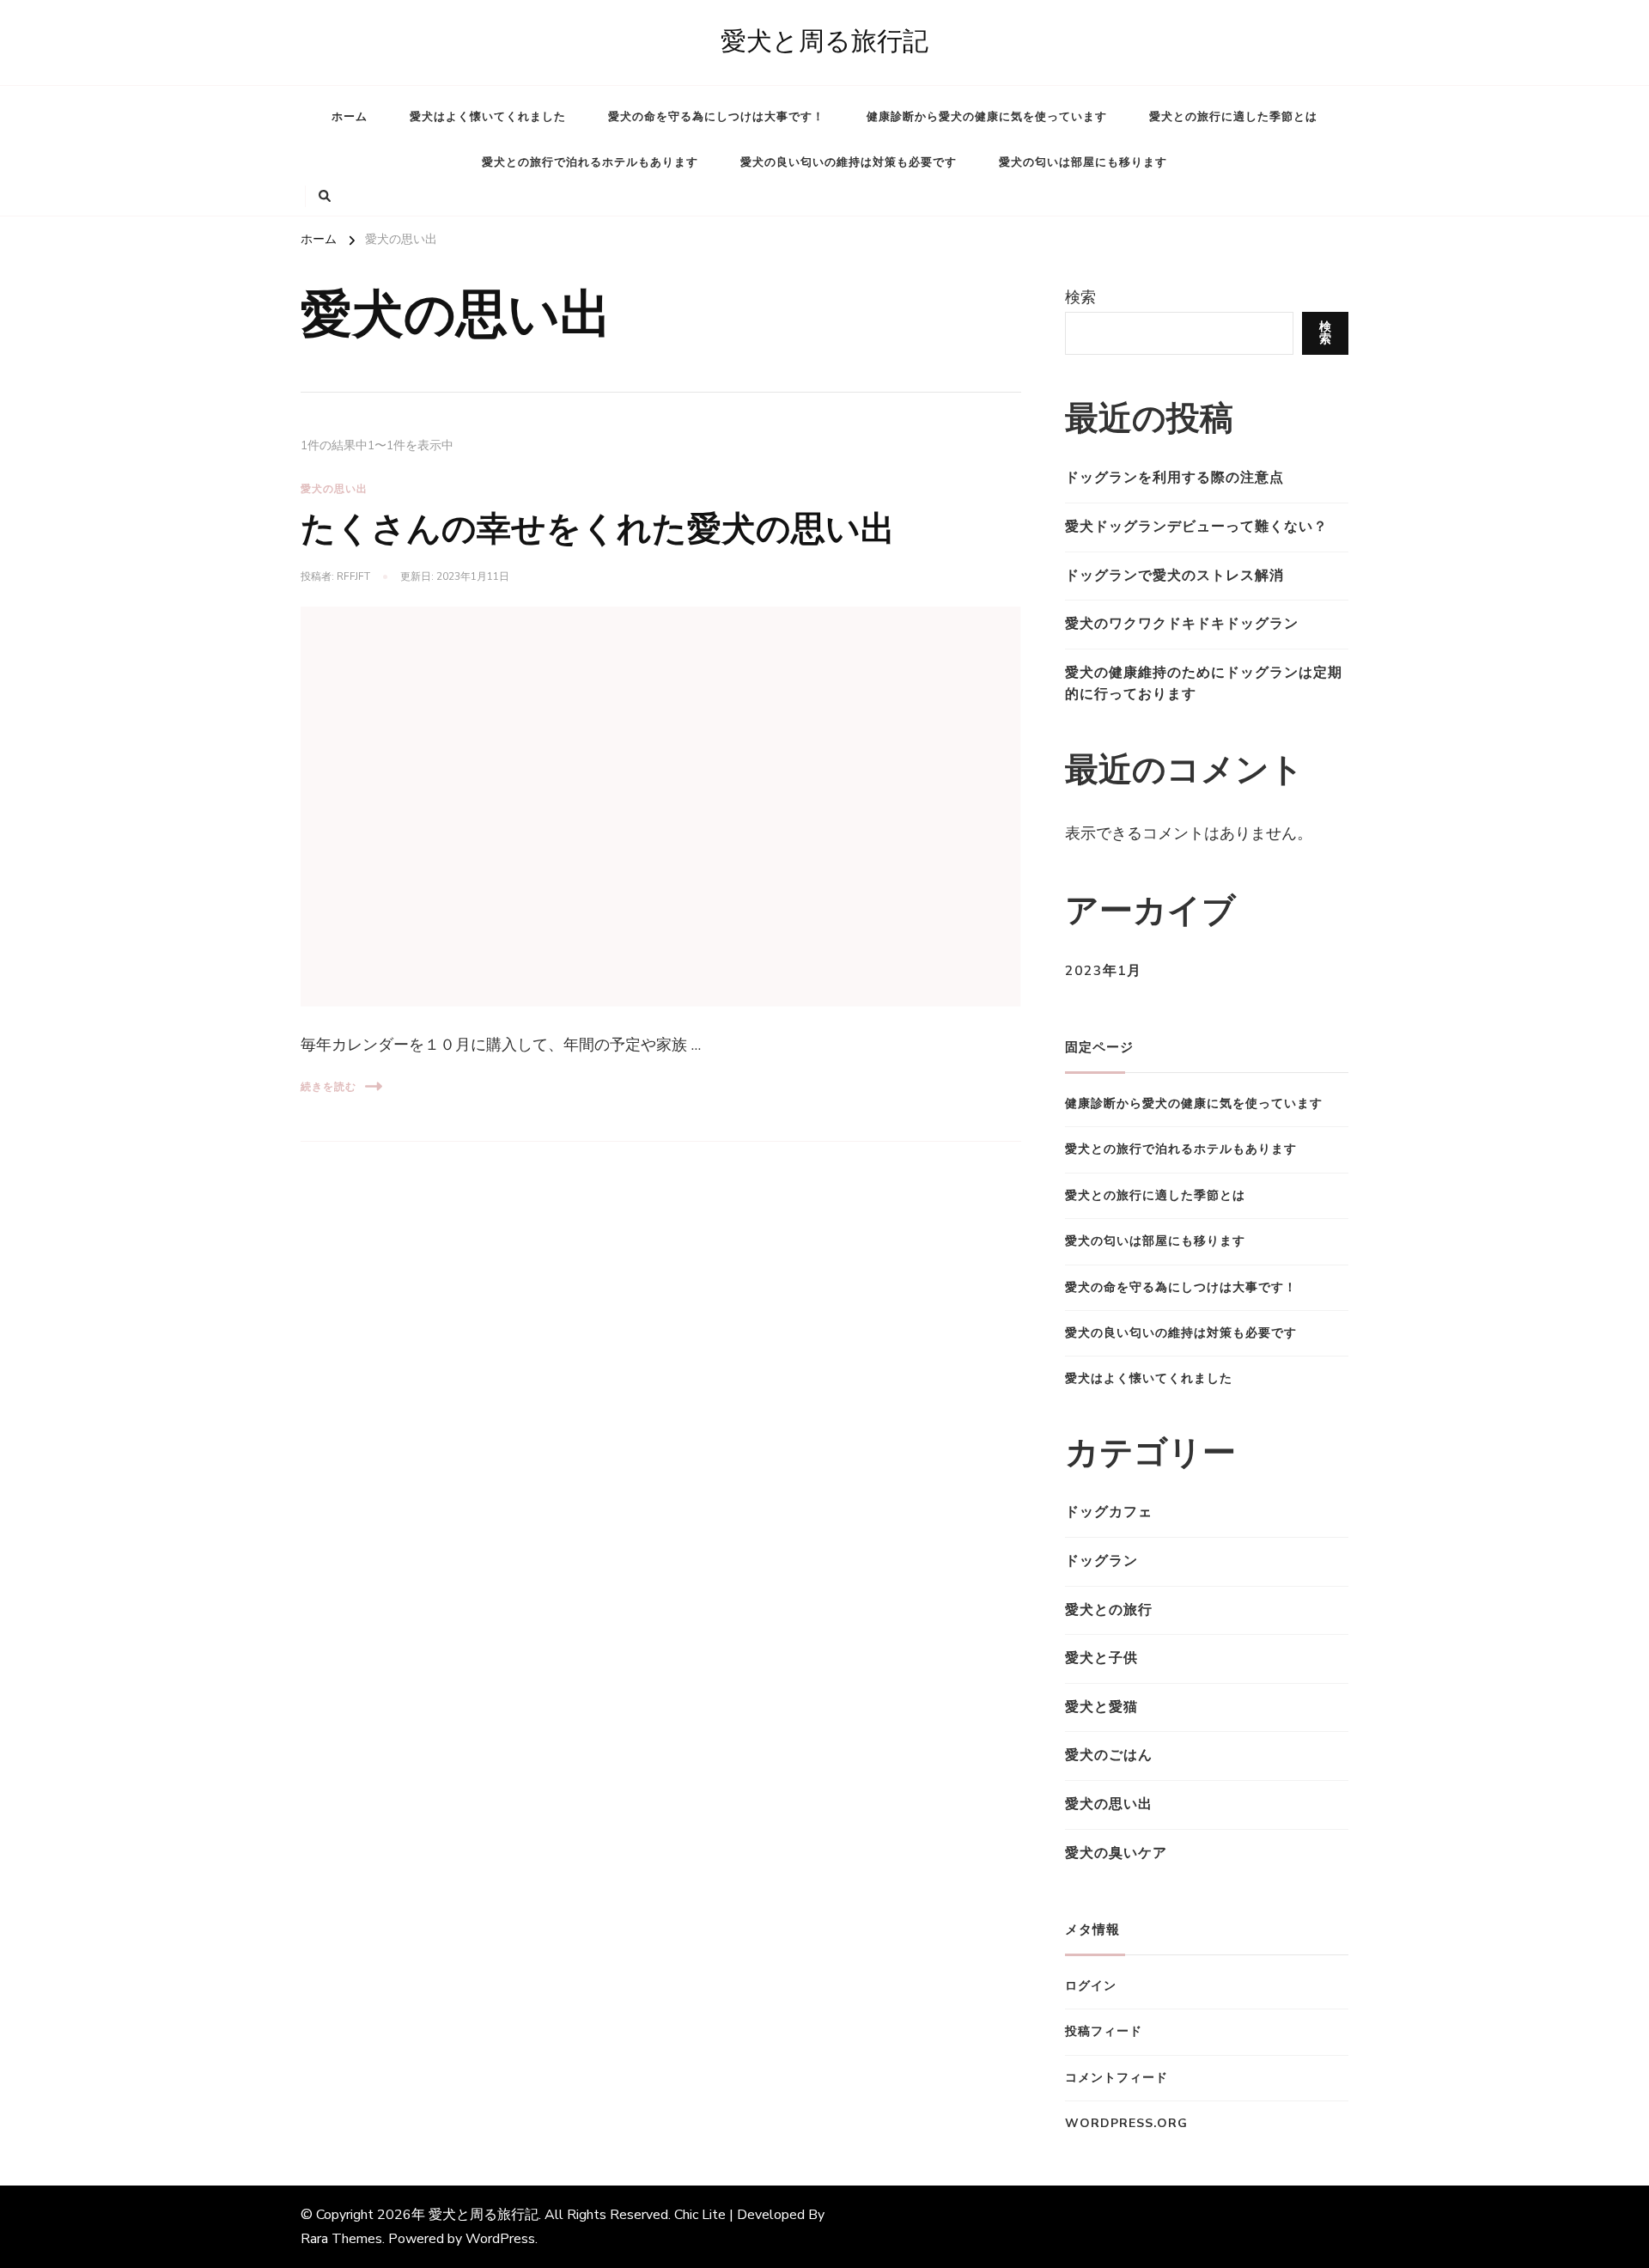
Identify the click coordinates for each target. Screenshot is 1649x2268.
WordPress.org (1126, 2123)
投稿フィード (1104, 2031)
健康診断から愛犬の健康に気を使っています (987, 117)
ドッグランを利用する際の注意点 (1174, 478)
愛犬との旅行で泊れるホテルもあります (590, 162)
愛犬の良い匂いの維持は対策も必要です (849, 162)
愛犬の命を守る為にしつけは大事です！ (716, 117)
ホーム (350, 117)
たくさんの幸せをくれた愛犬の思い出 (598, 530)
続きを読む (329, 1087)
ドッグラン (1101, 1561)
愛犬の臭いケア (1116, 1853)
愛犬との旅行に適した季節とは (1233, 117)
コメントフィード (1117, 2078)
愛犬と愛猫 (1101, 1707)
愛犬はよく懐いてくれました (488, 117)
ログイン (1091, 1986)
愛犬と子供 (1101, 1658)
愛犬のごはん (1109, 1755)
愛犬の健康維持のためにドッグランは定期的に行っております (1204, 684)
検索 (1080, 297)
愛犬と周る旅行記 (824, 42)
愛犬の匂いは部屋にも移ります (1083, 162)
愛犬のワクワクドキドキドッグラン (1182, 624)
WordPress (500, 2239)
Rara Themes (341, 2239)
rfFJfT (353, 576)
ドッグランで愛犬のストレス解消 (1174, 576)
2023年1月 (1103, 971)
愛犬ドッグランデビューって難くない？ (1196, 527)
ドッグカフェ (1109, 1512)
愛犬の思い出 (334, 489)
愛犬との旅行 (1109, 1610)
